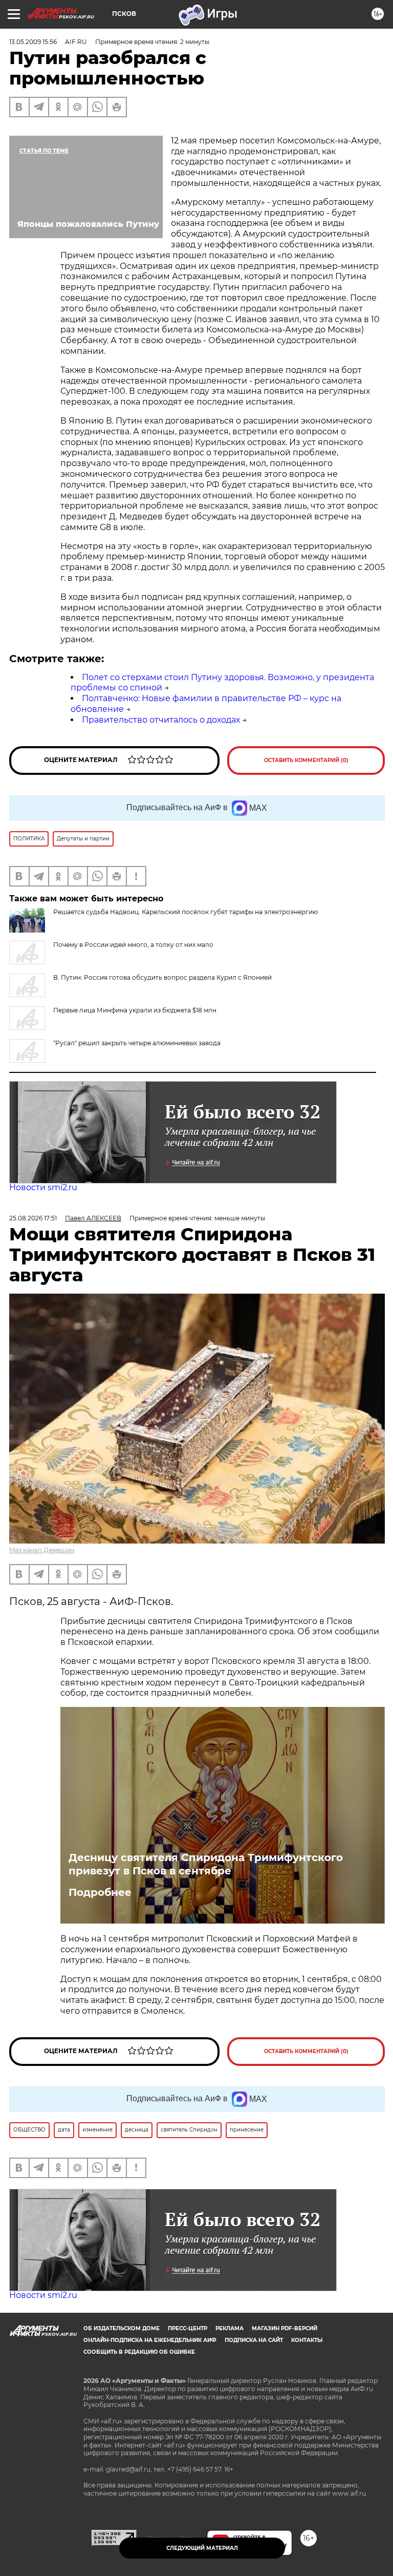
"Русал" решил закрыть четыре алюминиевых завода (137, 1043)
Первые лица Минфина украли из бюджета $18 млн (135, 1010)
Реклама (230, 2328)
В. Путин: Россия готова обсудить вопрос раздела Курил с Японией (162, 977)
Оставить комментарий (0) (306, 760)
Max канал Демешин (42, 1550)
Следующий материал (202, 2548)
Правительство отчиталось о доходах (161, 720)
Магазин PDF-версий (285, 2328)
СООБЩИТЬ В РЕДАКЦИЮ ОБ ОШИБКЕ (139, 2352)
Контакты (307, 2340)
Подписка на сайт (254, 2340)
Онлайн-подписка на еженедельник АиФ (150, 2340)
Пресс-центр (188, 2328)
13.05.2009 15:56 (33, 42)
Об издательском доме (122, 2328)
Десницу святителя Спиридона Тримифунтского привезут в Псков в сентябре (206, 1864)
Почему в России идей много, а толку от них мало (133, 945)
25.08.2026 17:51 (33, 1218)
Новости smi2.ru (43, 1187)
